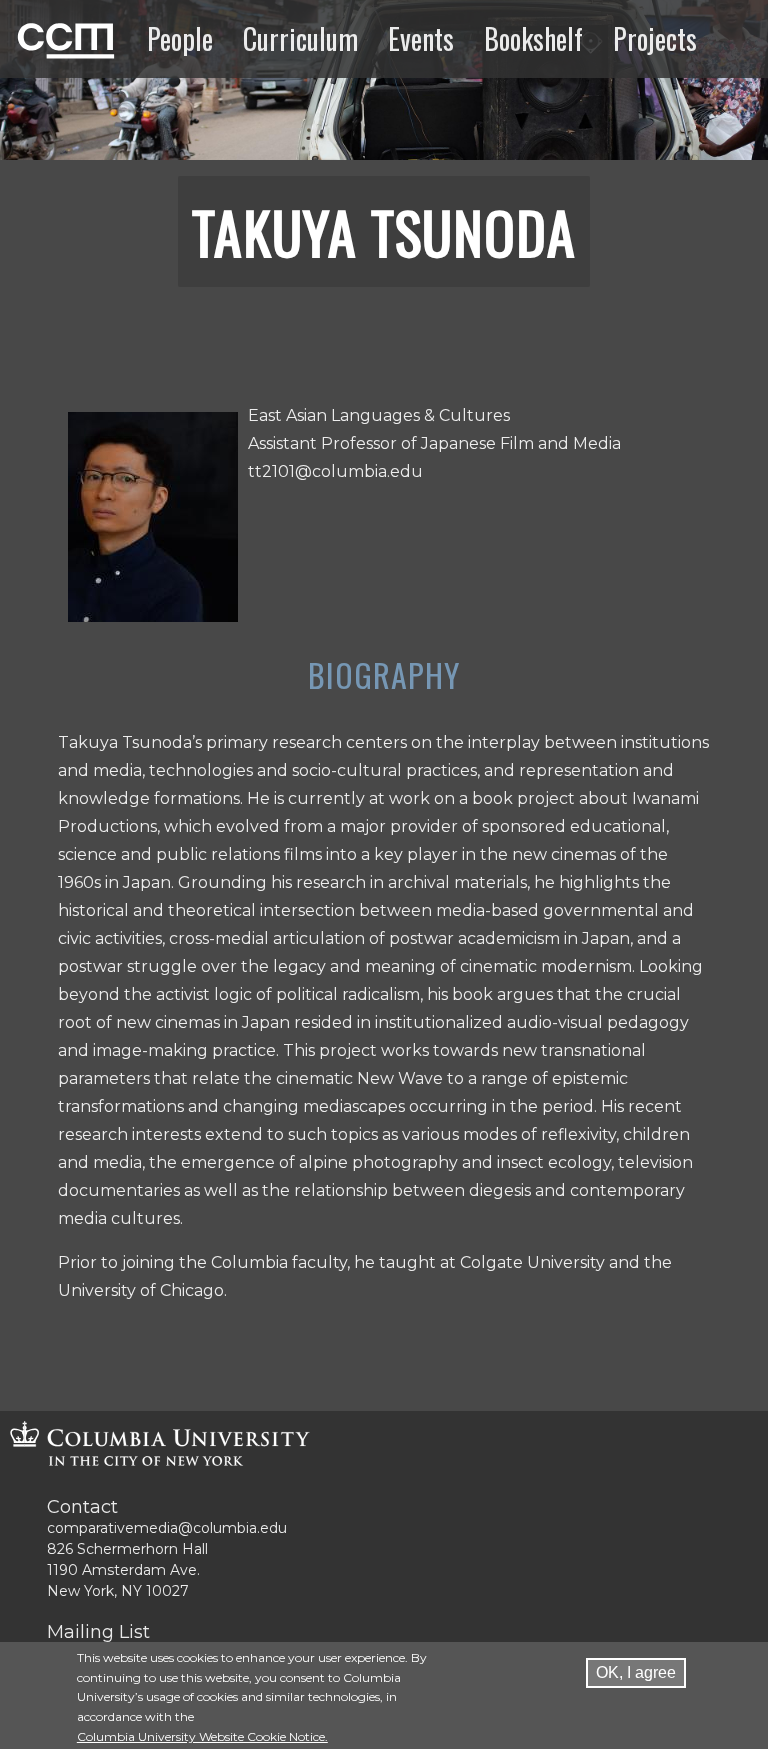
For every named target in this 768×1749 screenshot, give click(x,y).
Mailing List (98, 1632)
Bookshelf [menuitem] (533, 38)
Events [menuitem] (421, 38)
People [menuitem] (180, 38)
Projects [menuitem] (655, 38)
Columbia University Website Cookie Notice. (202, 1736)
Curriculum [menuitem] (300, 38)
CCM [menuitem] (38, 38)
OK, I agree (636, 1672)
